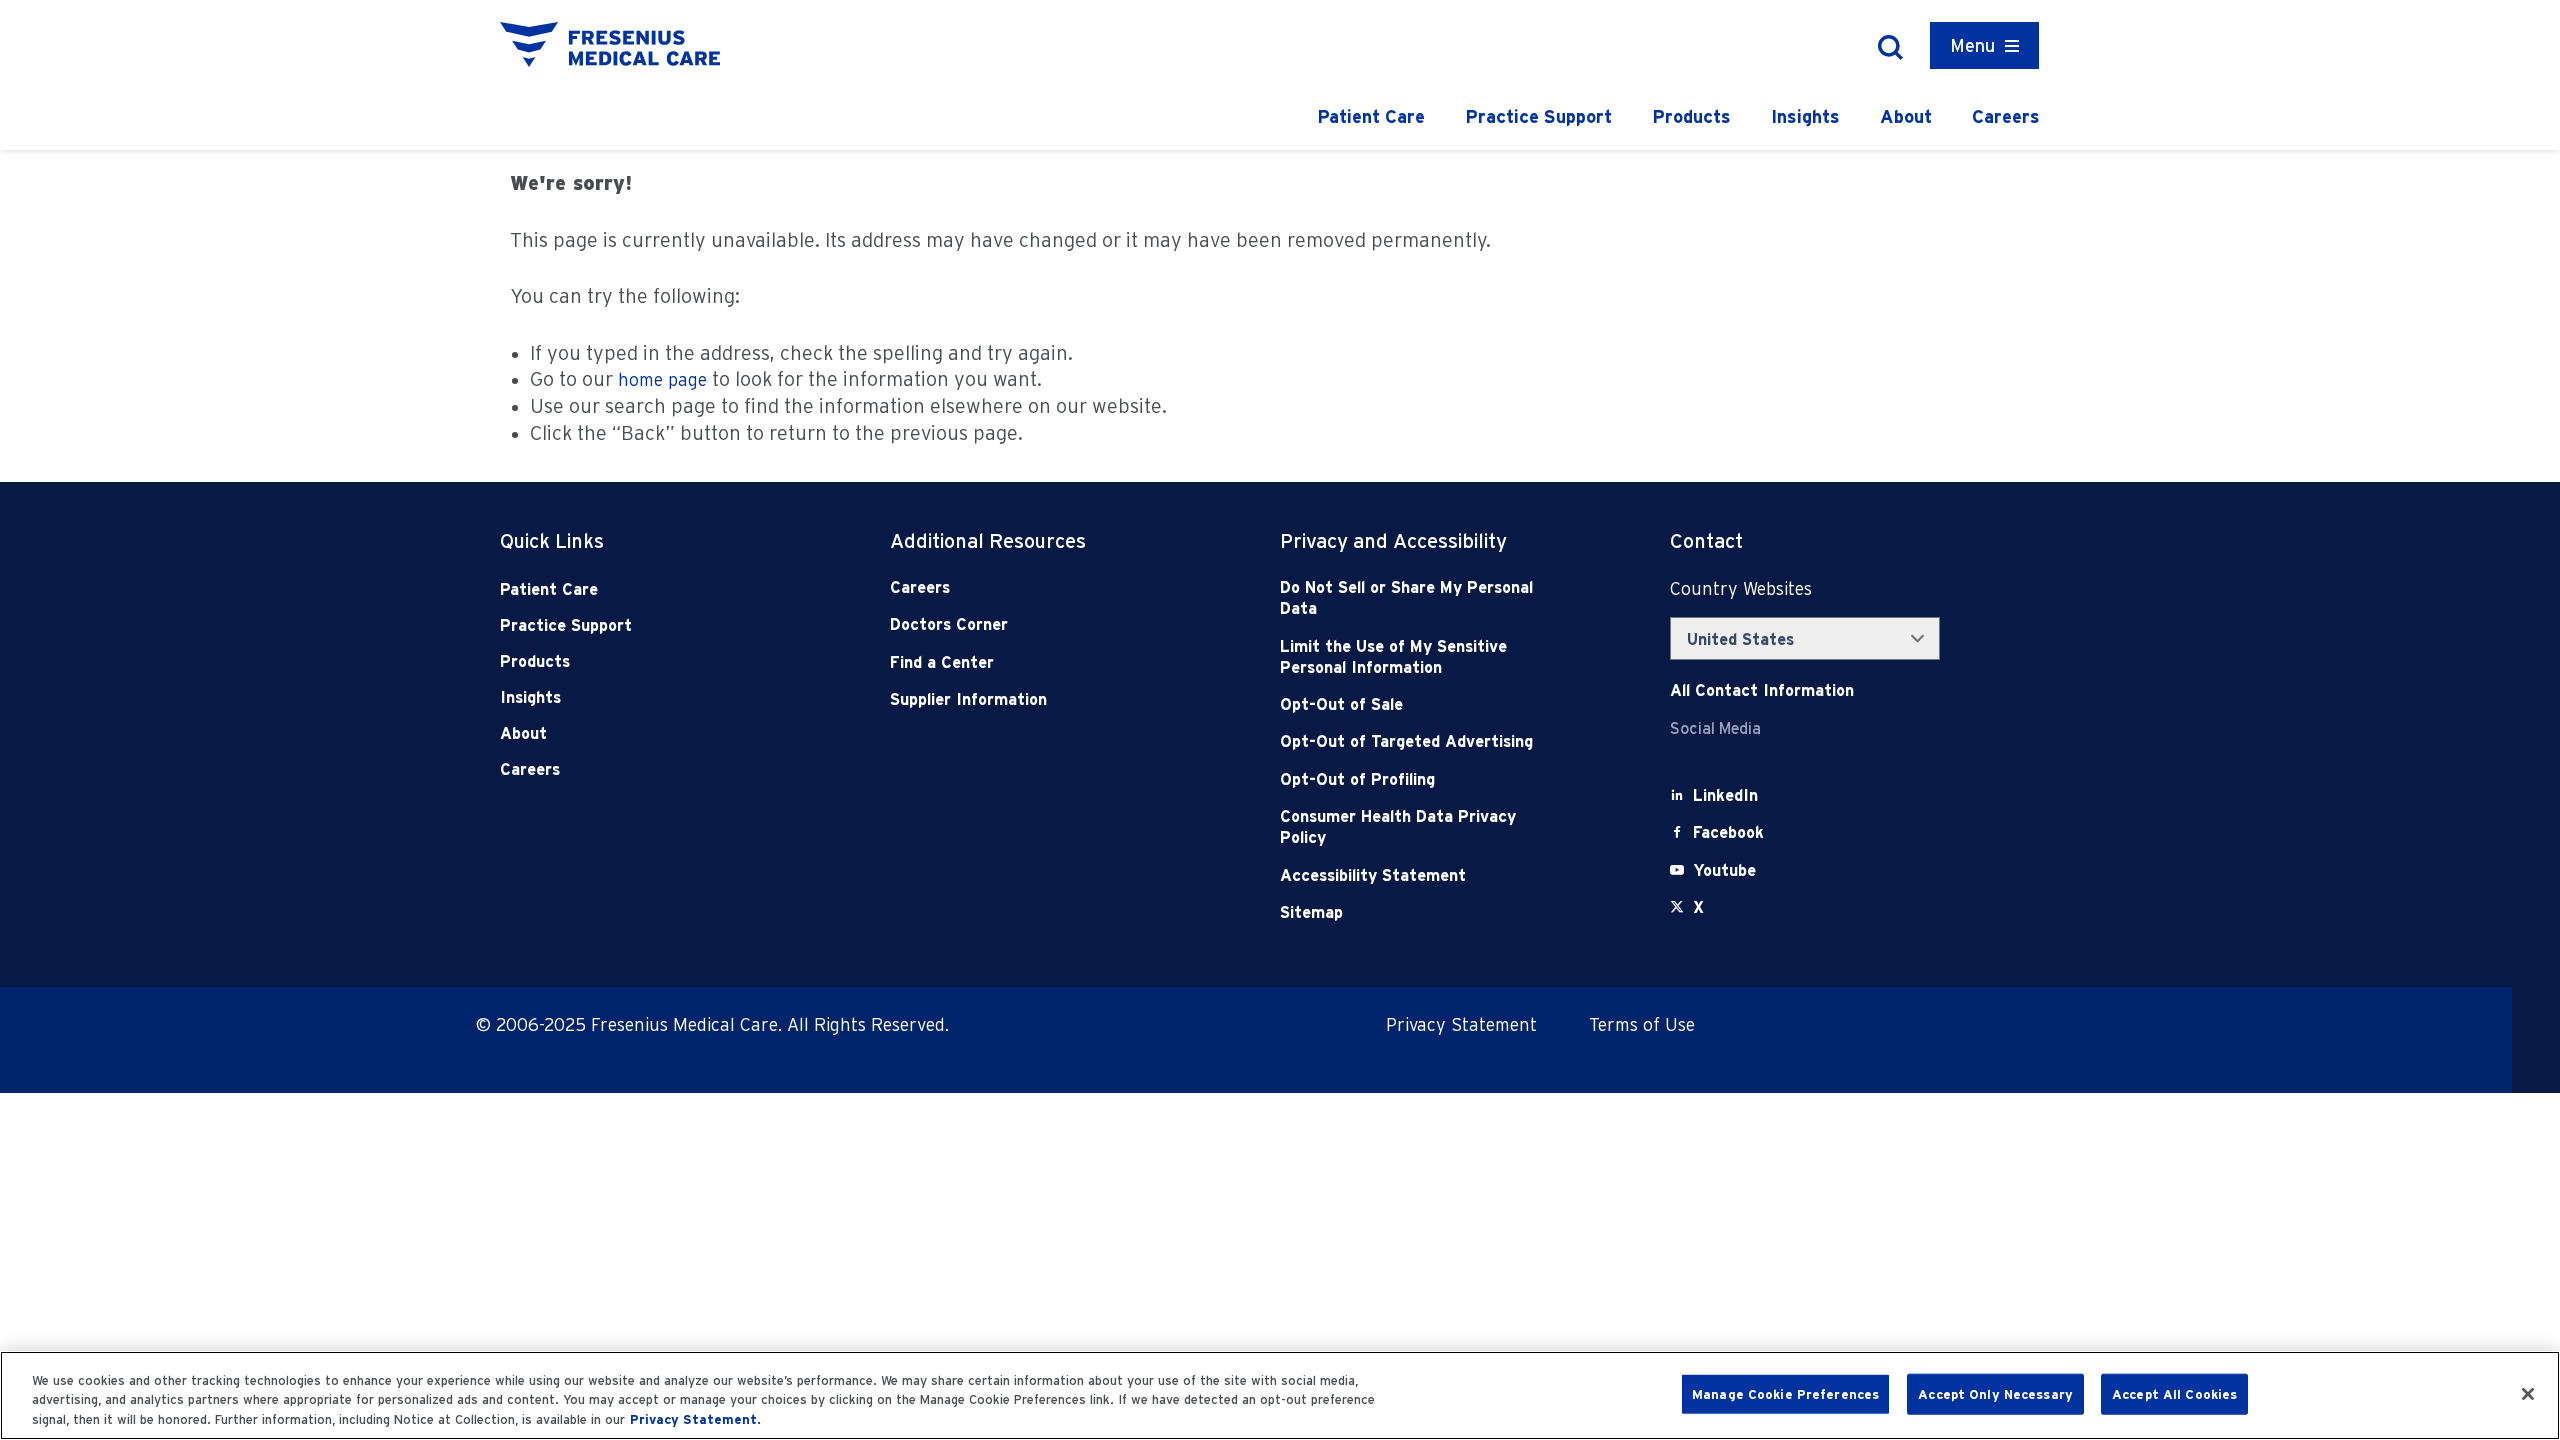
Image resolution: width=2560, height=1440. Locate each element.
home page (662, 379)
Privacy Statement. (695, 1419)
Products (1691, 116)
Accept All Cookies (2174, 1393)
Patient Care (1371, 116)
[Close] (2528, 1394)
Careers (2006, 116)
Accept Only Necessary (1995, 1393)
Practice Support (1538, 116)
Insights (1805, 116)
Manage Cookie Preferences (1785, 1393)
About (1906, 116)
